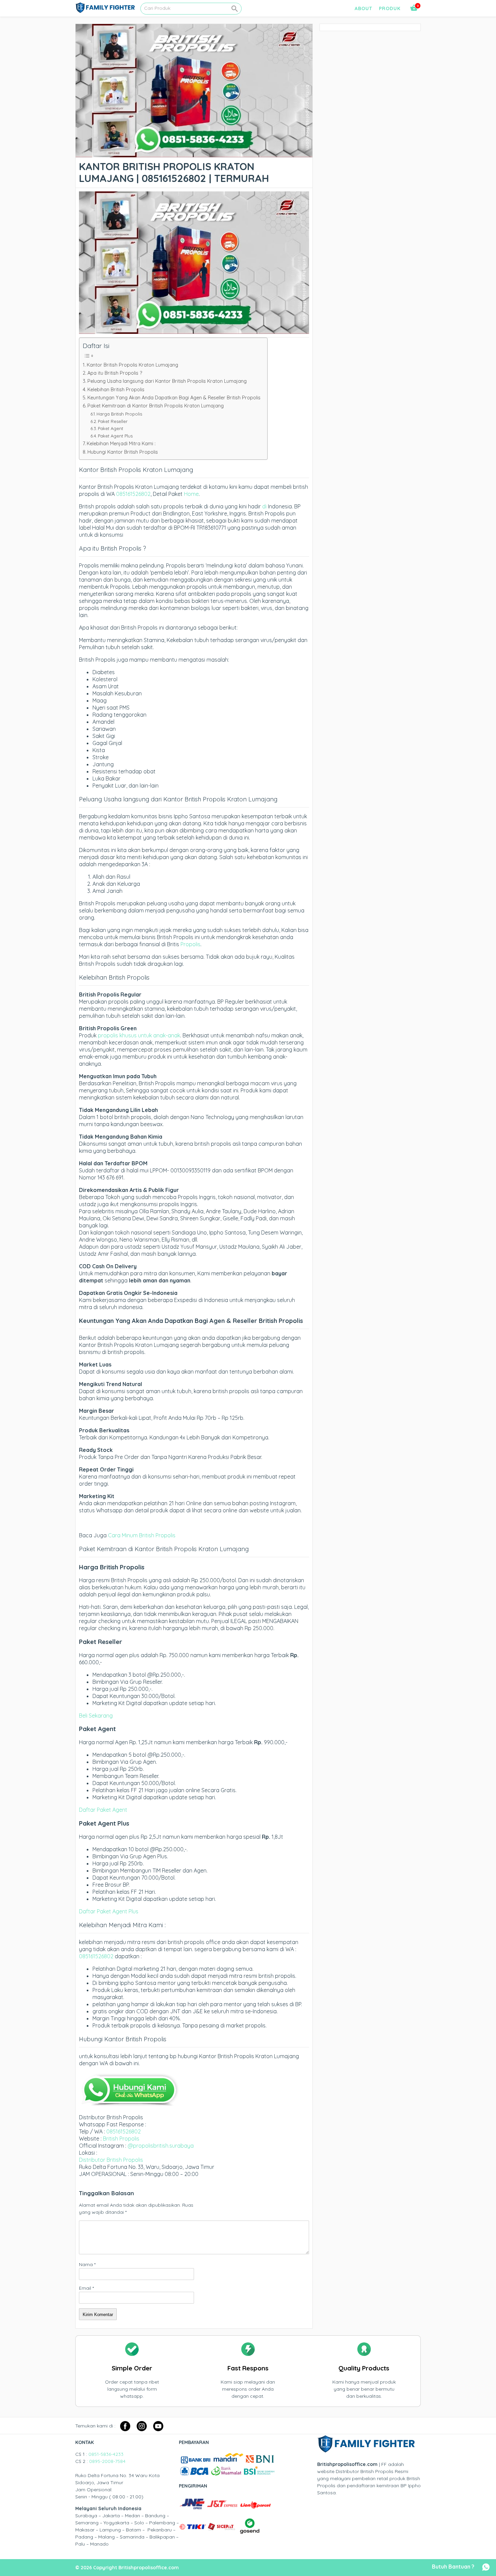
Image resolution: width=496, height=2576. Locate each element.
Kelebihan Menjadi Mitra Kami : (121, 444)
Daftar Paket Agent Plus (109, 1911)
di (264, 506)
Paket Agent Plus (115, 436)
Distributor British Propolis (111, 2160)
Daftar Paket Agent (103, 1810)
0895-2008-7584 (107, 2461)
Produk (390, 8)
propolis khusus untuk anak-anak (139, 1035)
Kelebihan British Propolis (116, 390)
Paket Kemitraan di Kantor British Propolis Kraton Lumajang (156, 406)
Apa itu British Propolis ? (115, 373)
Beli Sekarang (96, 1716)
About (363, 8)
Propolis (190, 944)
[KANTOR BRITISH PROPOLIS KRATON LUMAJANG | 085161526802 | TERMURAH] (194, 154)
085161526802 (133, 494)
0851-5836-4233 (106, 2454)
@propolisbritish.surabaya (161, 2146)
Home (191, 494)
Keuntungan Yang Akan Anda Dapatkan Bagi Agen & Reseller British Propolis (174, 398)
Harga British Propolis (119, 414)
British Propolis (121, 2139)
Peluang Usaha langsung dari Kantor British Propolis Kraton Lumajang (167, 381)
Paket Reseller (113, 421)
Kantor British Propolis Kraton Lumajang (132, 365)
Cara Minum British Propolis (142, 1535)
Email (86, 2288)
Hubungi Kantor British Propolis (123, 452)
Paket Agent (111, 428)
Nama (87, 2264)
